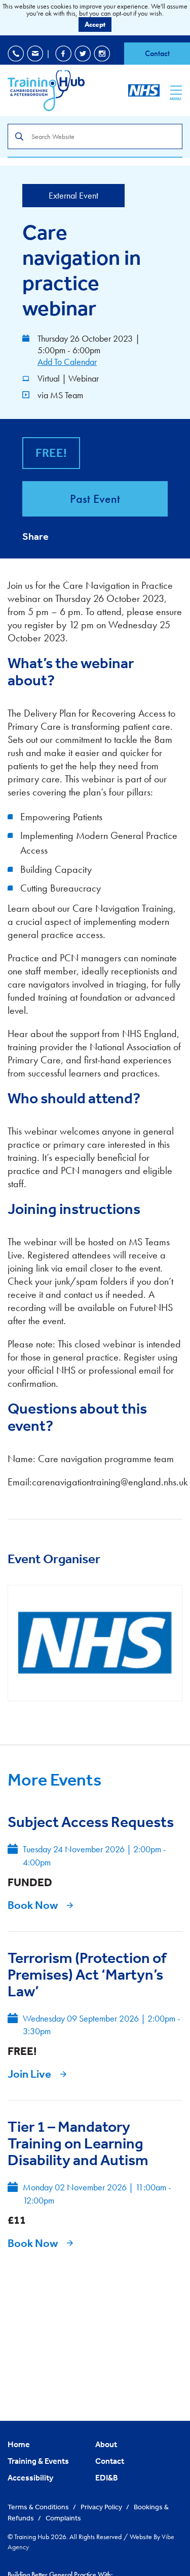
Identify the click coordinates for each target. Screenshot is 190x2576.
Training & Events (38, 2461)
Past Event (95, 499)
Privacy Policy (102, 2507)
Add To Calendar (67, 362)
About (106, 2444)
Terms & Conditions (39, 2507)
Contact (157, 53)
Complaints (63, 2518)
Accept (95, 24)
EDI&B (107, 2477)
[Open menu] (176, 90)
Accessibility (30, 2477)
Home (19, 2444)
